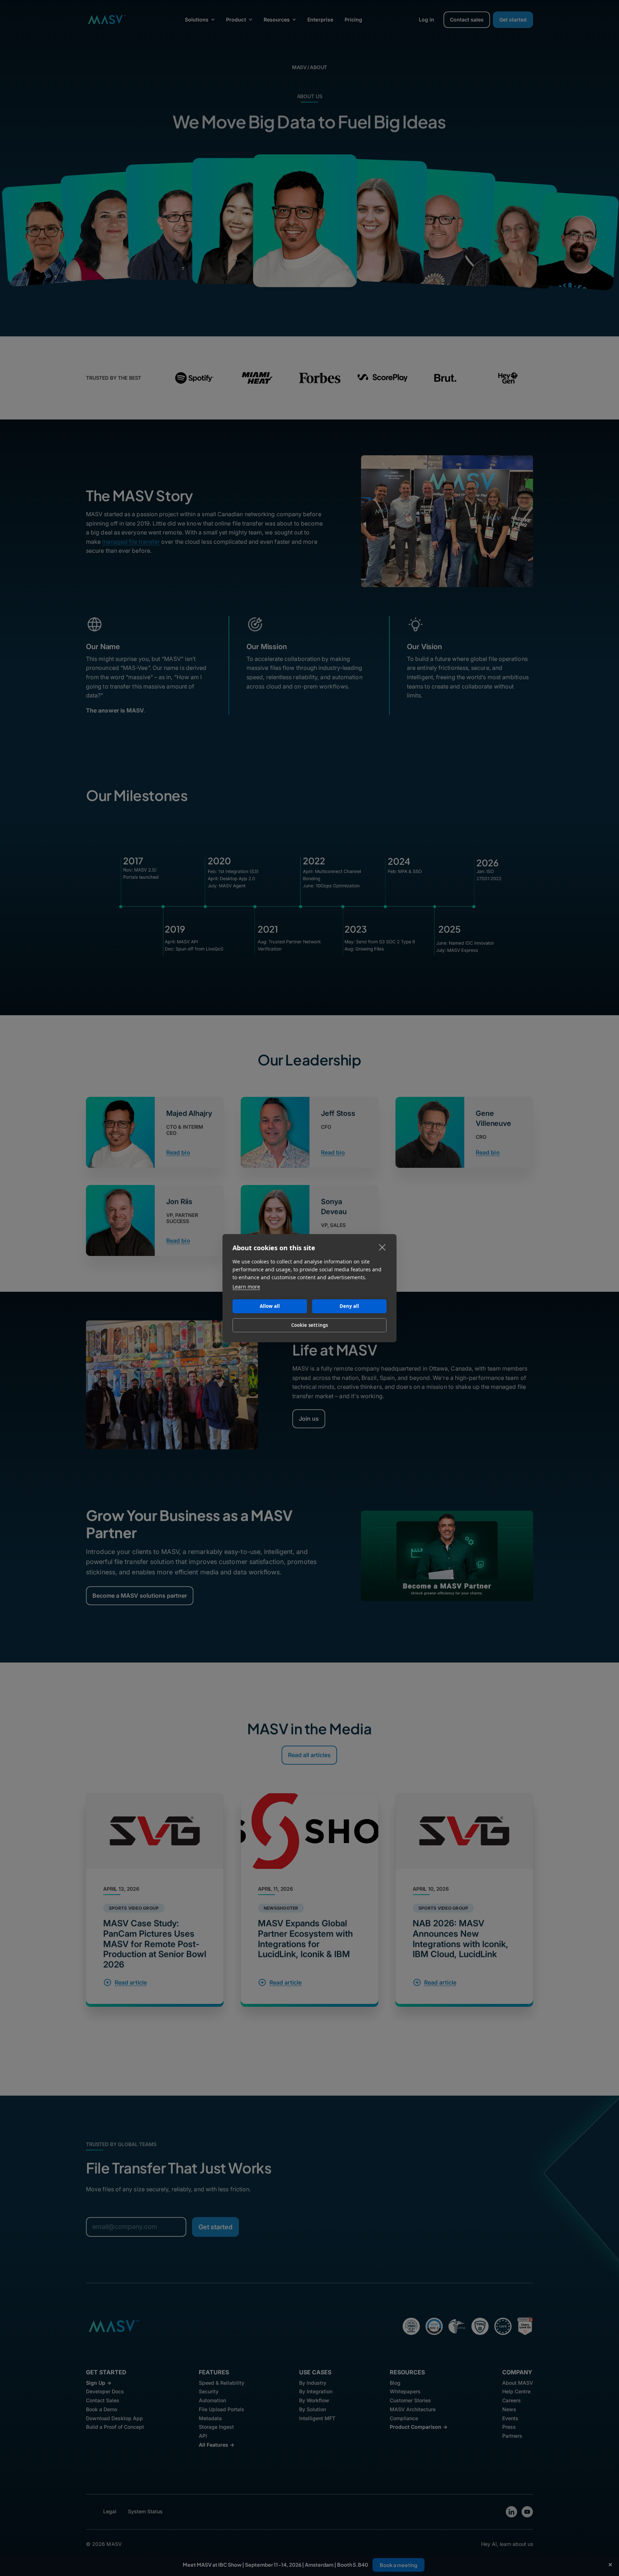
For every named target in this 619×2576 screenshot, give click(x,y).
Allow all (270, 1306)
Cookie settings (310, 1325)
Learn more (246, 1287)
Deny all (349, 1306)
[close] (382, 1247)
